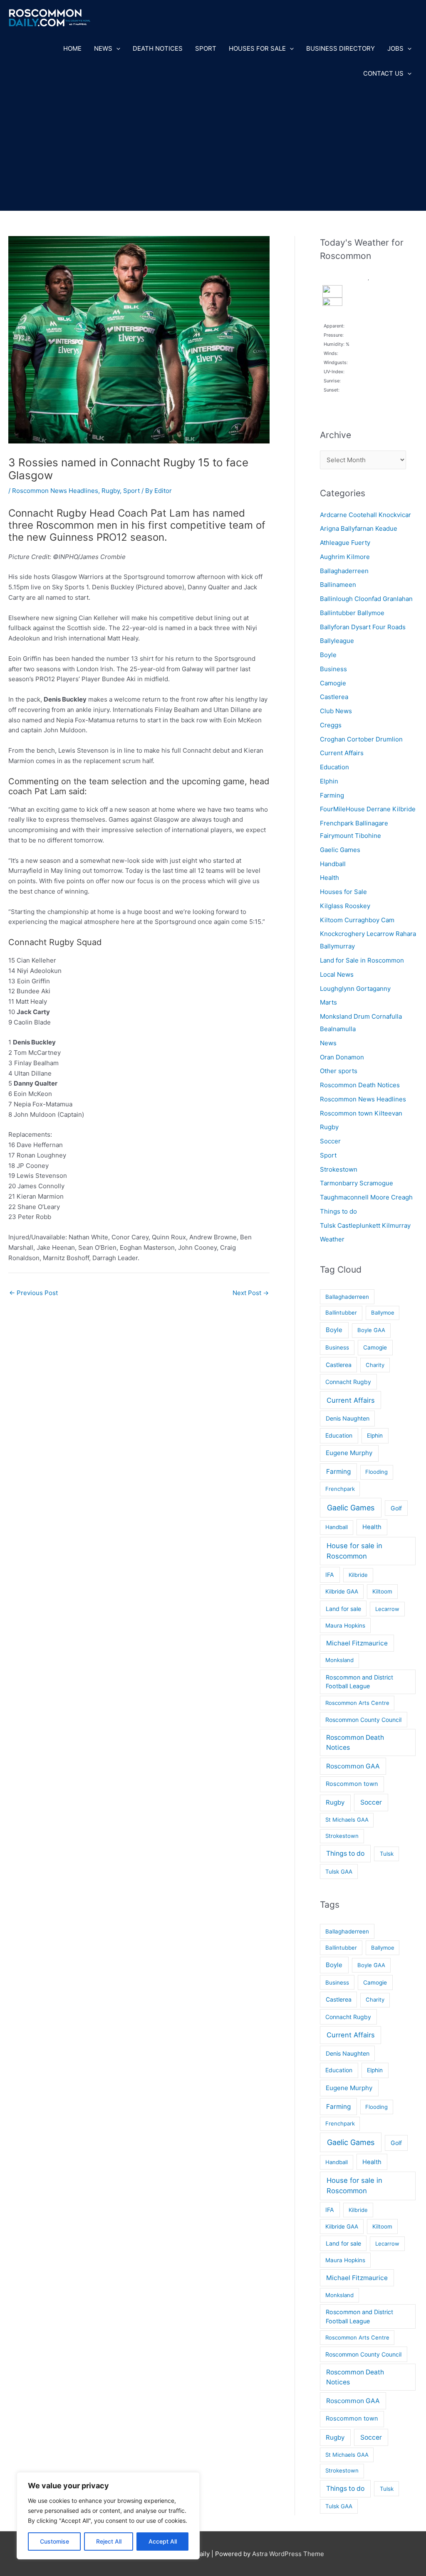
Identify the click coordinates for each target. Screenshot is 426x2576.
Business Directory (341, 48)
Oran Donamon (342, 1057)
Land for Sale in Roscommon (362, 960)
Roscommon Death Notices (360, 1085)
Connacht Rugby (348, 1382)
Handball (333, 864)
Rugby (111, 491)
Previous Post (33, 1293)
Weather (332, 1239)
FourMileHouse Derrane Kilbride (368, 809)
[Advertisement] (213, 148)
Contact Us (383, 73)
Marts (328, 1002)
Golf (396, 1508)
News (103, 48)
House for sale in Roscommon (354, 1551)
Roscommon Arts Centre (357, 1703)
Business (333, 669)
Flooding (376, 1472)
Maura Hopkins (345, 1625)
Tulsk (387, 1854)
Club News (336, 711)
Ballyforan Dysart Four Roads (363, 627)
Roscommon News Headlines (55, 491)
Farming (332, 795)
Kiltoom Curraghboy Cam (357, 920)
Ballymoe (383, 1313)
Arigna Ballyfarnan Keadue (359, 528)
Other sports (339, 1071)
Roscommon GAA (353, 1766)
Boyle (328, 655)
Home (72, 48)
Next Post (251, 1293)
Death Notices (158, 48)
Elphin (329, 781)
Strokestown (339, 1169)
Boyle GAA (371, 1330)
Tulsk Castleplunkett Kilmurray (365, 1225)
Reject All (109, 2541)
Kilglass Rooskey (345, 906)
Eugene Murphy (349, 1453)
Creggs (331, 725)
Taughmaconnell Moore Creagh (366, 1197)
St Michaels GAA (347, 1820)
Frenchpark (340, 1489)
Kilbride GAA (342, 1591)
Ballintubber (341, 1313)
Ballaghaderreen (344, 571)
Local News (337, 974)
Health (329, 878)
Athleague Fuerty (345, 543)
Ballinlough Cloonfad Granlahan (366, 599)
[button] (116, 49)
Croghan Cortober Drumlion (361, 739)
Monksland (339, 1660)
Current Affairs (342, 753)
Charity (375, 1365)
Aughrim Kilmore (345, 557)
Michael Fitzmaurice (357, 1643)
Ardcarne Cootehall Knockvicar (365, 515)
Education (334, 767)
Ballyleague (337, 641)
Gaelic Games (340, 850)
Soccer (330, 1141)
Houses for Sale (257, 48)
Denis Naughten (348, 1418)
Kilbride (358, 1575)
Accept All (163, 2541)
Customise (54, 2541)
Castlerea (334, 697)
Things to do (338, 1211)
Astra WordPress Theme (288, 2554)
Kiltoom (382, 1591)
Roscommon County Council (363, 1720)
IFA (330, 1575)
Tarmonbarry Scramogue (357, 1183)
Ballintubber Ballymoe (352, 613)
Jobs (395, 48)
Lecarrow (387, 1609)
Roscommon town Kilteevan (361, 1113)
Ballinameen (338, 585)
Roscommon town (352, 1784)
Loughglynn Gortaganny (355, 989)
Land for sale (343, 1609)
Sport (206, 48)
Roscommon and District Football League (359, 1682)
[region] (108, 2516)
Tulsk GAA (339, 1872)
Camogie (333, 683)
